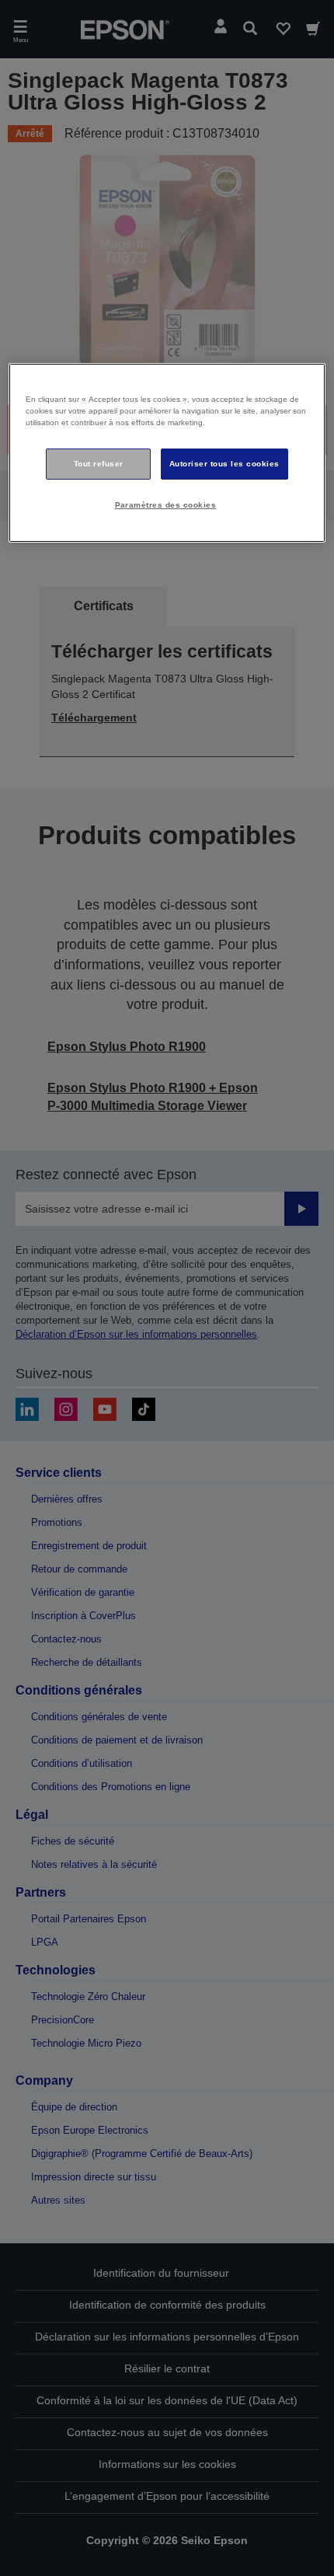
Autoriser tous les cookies (224, 464)
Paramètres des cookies (166, 505)
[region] (167, 453)
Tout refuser (99, 464)
